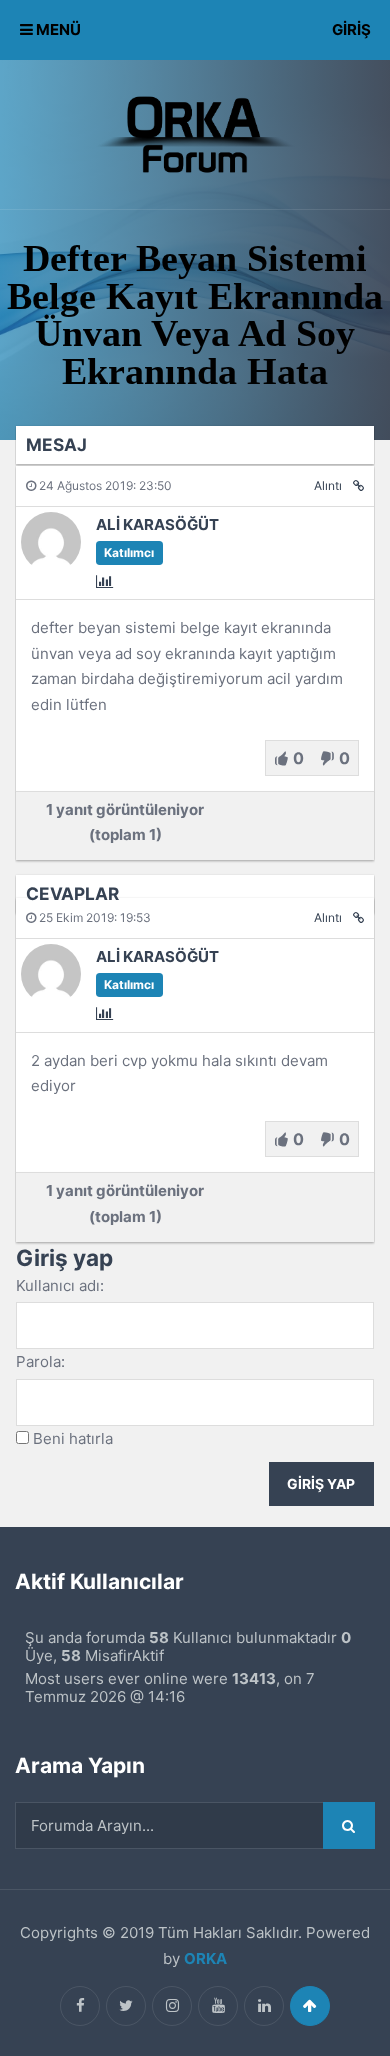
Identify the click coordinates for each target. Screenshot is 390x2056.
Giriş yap (321, 1484)
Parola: (40, 1361)
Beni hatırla (73, 1438)
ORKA (205, 1958)
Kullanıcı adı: (60, 1285)
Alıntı (328, 485)
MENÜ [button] (57, 29)
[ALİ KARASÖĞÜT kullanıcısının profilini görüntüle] (51, 566)
